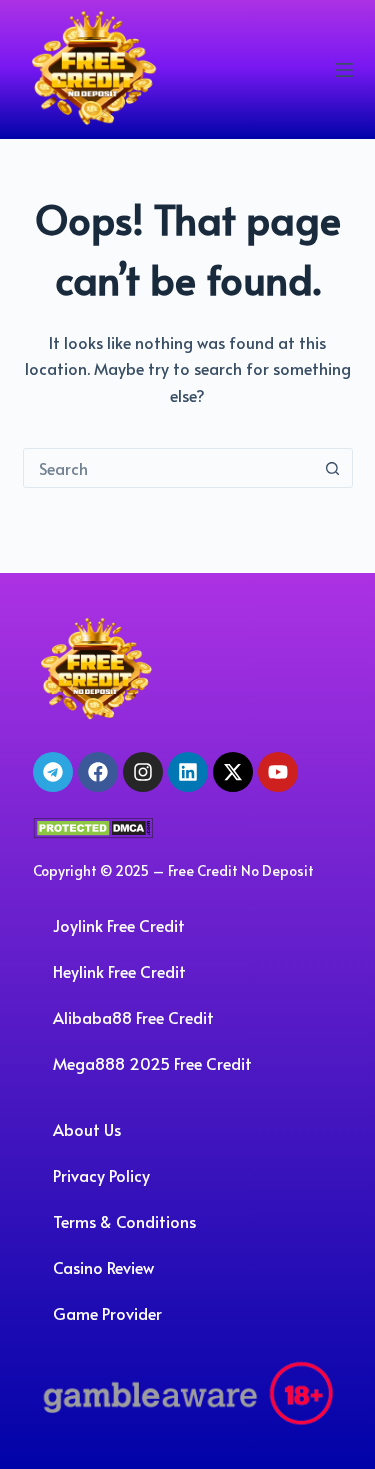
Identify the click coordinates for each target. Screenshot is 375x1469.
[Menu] (344, 70)
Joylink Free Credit (119, 925)
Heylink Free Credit (119, 971)
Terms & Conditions (124, 1221)
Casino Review (103, 1267)
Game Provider (107, 1313)
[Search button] (333, 468)
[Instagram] (143, 772)
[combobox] (169, 468)
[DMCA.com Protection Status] (93, 825)
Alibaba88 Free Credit (133, 1017)
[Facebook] (98, 772)
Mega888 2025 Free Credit (152, 1063)
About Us (87, 1129)
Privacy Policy (101, 1175)
